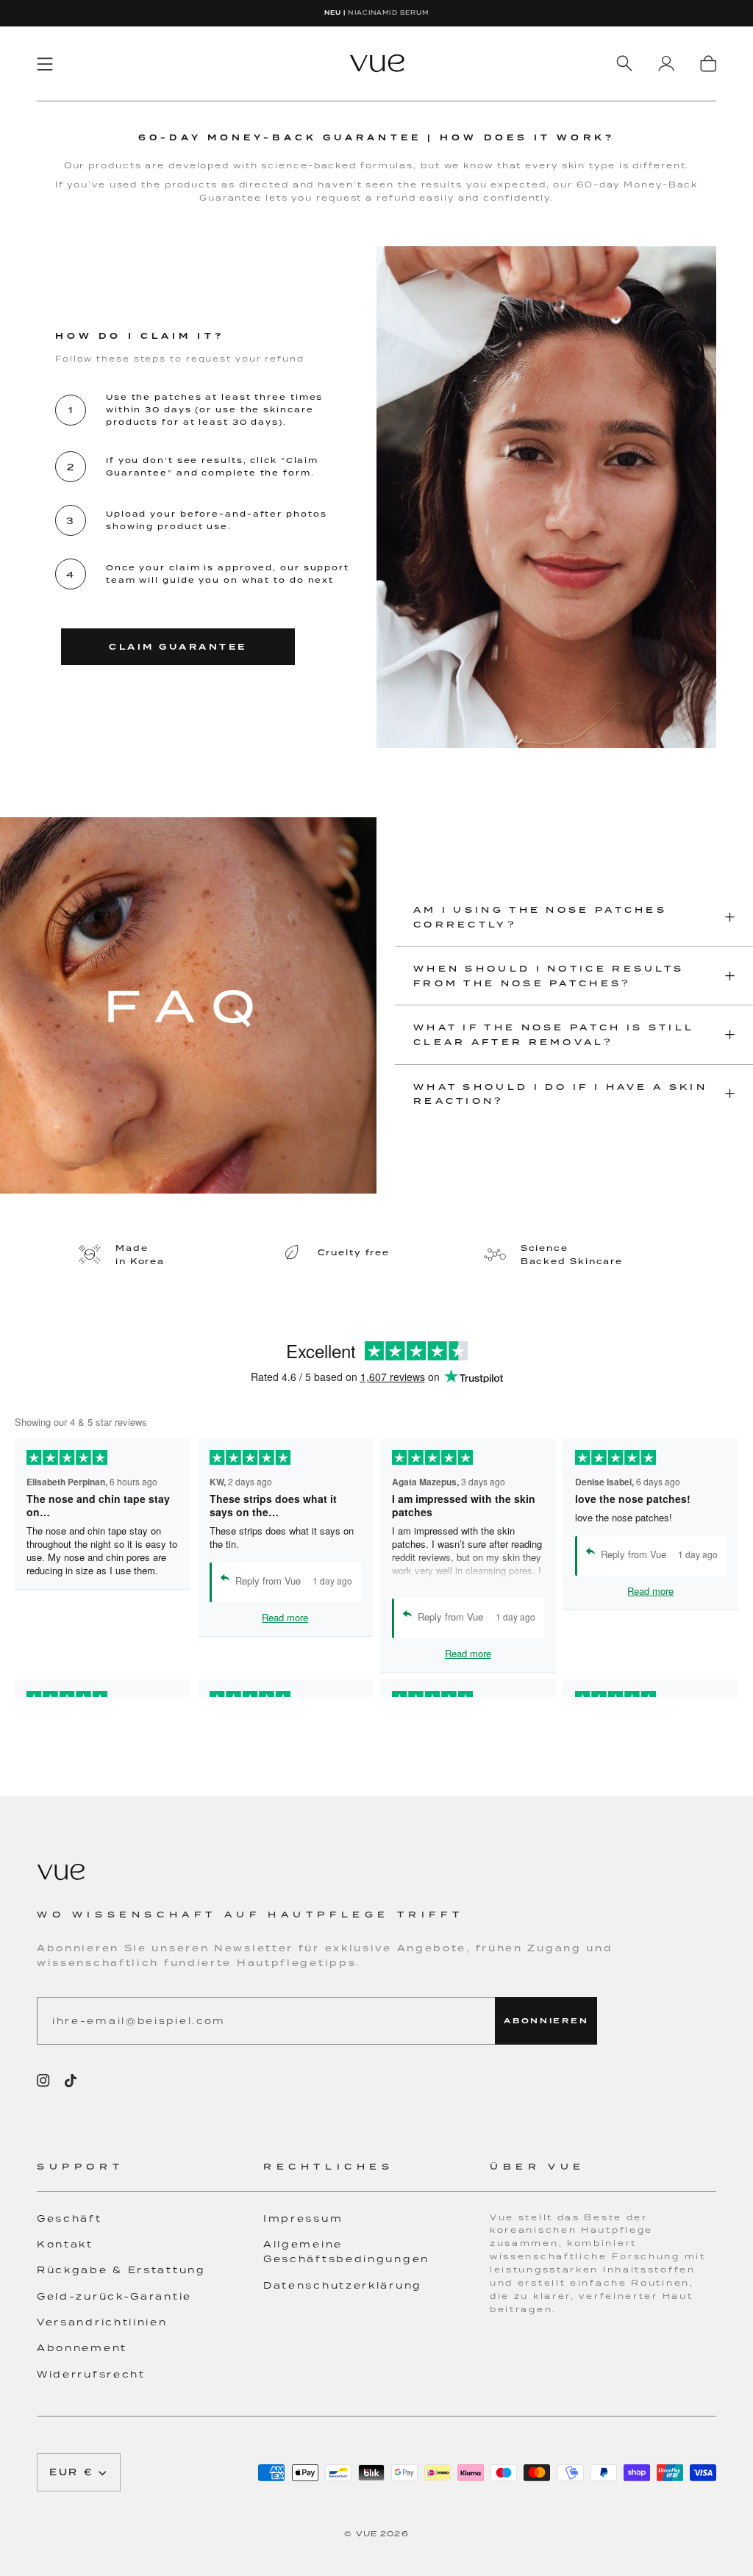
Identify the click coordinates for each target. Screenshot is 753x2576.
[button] (150, 2175)
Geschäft (69, 2218)
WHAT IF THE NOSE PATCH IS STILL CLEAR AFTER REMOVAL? (554, 1034)
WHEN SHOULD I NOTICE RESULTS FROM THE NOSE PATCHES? (549, 976)
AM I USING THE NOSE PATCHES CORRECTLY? (540, 917)
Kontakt (65, 2244)
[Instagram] (43, 2081)
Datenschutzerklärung (343, 2285)
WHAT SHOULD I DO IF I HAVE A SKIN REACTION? (560, 1094)
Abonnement (82, 2348)
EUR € (72, 2472)
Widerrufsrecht (91, 2374)
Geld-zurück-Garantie (114, 2296)
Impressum (303, 2218)
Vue (367, 2533)
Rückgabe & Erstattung (121, 2270)
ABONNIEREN (546, 2021)
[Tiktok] (71, 2081)
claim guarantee (178, 647)
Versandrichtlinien (102, 2322)
